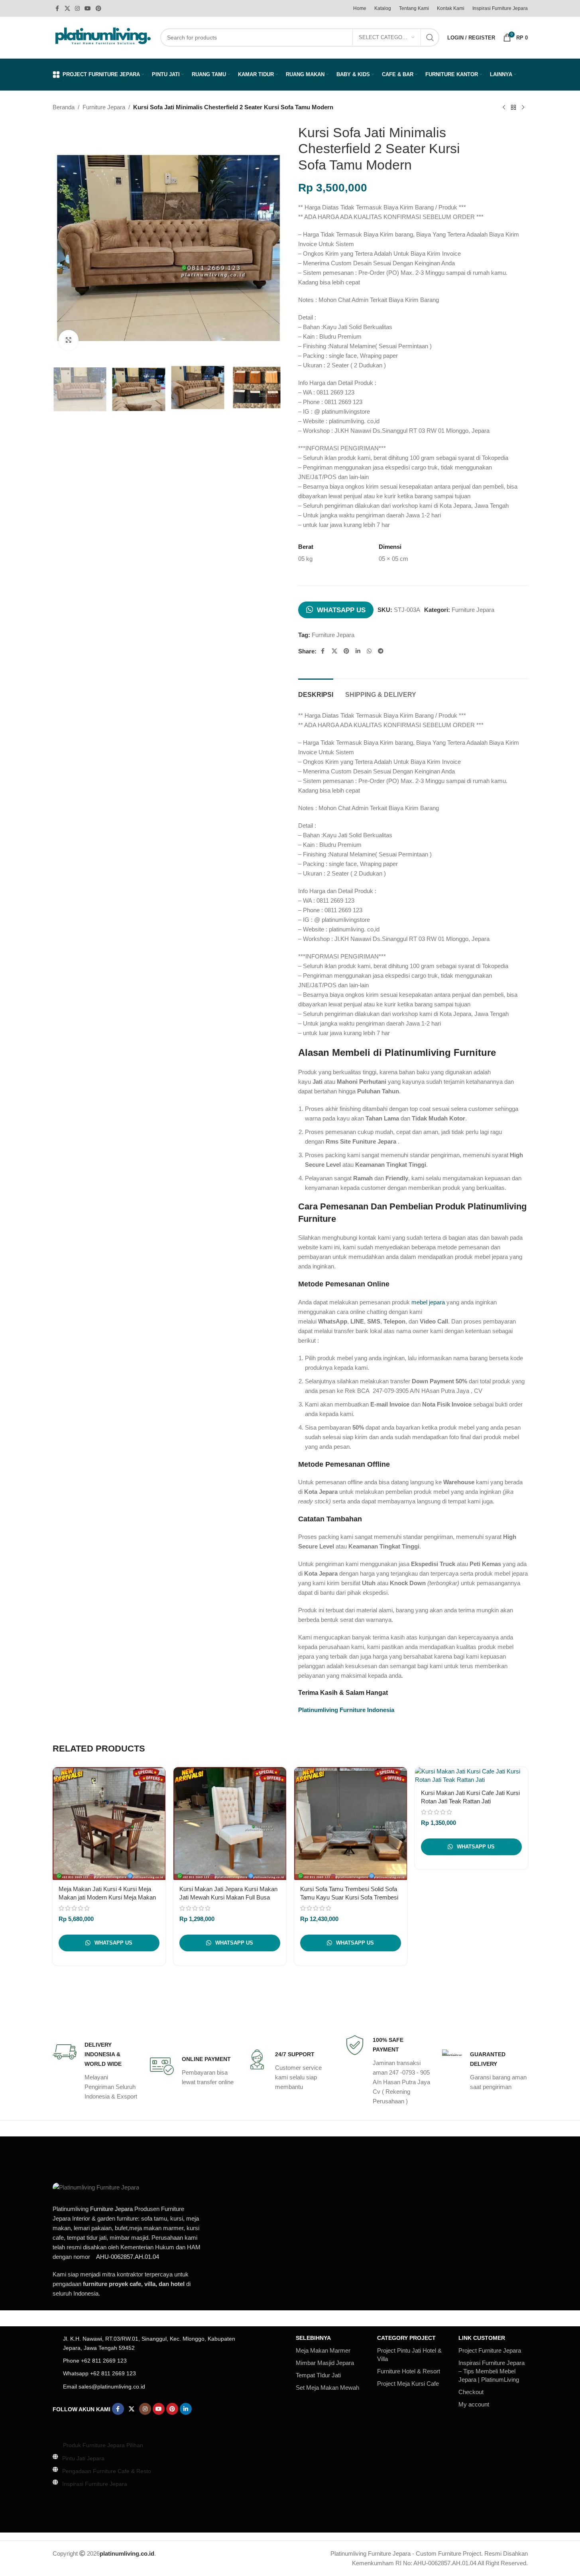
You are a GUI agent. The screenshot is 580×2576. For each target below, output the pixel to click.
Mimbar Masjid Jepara (325, 2363)
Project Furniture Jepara (490, 2350)
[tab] (316, 691)
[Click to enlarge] (69, 340)
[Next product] (523, 108)
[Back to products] (513, 108)
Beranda (64, 107)
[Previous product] (504, 108)
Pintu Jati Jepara (83, 2458)
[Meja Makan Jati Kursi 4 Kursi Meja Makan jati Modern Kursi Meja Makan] (109, 1824)
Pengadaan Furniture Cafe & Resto (107, 2471)
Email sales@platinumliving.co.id (104, 2387)
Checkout (471, 2392)
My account (474, 2404)
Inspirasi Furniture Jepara (95, 2484)
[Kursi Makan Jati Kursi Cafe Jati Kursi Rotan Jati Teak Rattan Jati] (471, 1775)
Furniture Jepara (104, 107)
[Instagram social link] (77, 9)
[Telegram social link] (381, 651)
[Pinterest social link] (98, 9)
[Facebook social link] (57, 9)
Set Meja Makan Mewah (327, 2388)
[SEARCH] (430, 37)
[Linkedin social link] (358, 651)
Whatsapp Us (341, 610)
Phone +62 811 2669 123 (95, 2361)
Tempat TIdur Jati (318, 2375)
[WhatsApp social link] (369, 651)
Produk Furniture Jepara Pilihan (103, 2445)
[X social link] (67, 9)
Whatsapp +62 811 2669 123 (99, 2373)
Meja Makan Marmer (323, 2350)
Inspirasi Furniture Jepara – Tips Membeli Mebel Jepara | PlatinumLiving (492, 2371)
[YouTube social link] (88, 9)
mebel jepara (428, 1302)
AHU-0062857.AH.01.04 (128, 2257)
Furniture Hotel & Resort (409, 2371)
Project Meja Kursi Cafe (408, 2384)
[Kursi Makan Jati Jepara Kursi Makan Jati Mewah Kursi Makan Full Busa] (230, 1824)
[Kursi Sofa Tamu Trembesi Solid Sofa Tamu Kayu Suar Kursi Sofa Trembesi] (351, 1824)
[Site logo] (102, 37)
